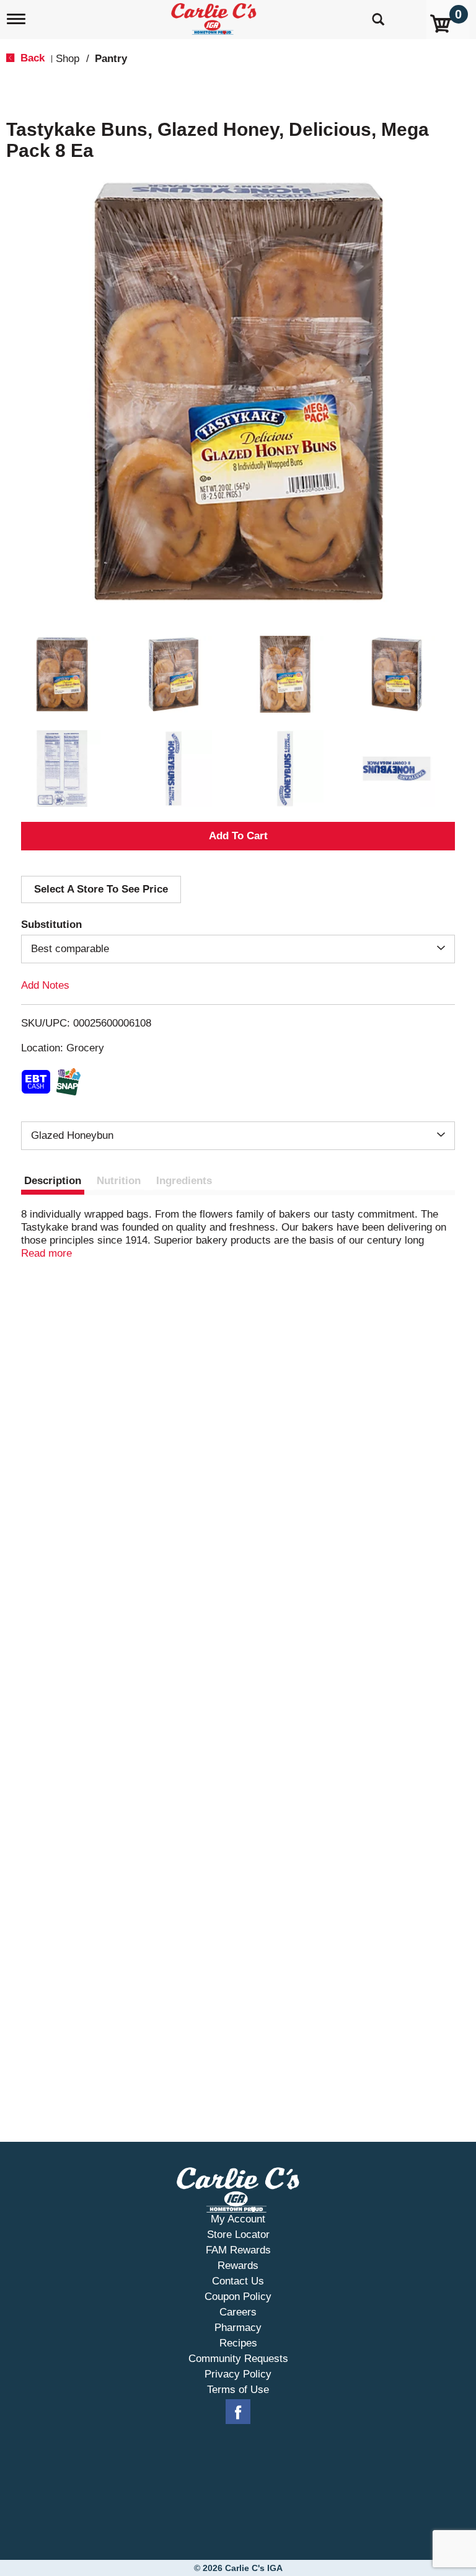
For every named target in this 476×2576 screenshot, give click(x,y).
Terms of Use (238, 2390)
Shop (68, 59)
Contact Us (238, 2281)
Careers (238, 2312)
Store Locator (238, 2235)
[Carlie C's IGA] (215, 16)
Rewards (238, 2266)
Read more (46, 1253)
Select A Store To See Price (101, 889)
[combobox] (238, 949)
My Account (238, 2219)
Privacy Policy (238, 2374)
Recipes (238, 2343)
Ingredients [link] (184, 1181)
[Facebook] (238, 2412)
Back (31, 58)
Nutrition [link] (119, 1181)
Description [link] (53, 1181)
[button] (62, 674)
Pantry (111, 59)
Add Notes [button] (45, 985)
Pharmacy (238, 2328)
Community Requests (238, 2359)
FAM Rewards (238, 2250)
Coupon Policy (238, 2297)
